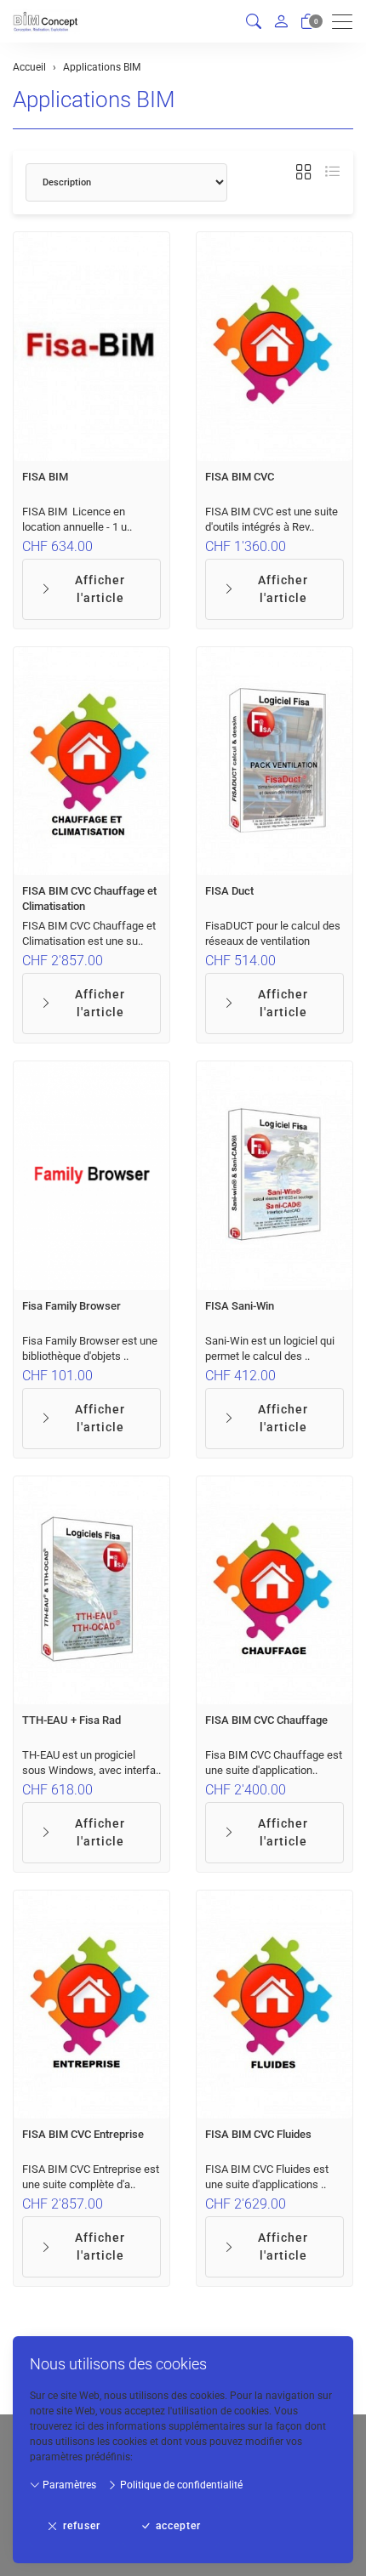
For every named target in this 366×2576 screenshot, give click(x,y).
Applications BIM (94, 100)
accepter (178, 2526)
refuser (82, 2526)
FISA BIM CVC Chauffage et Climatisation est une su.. (89, 933)
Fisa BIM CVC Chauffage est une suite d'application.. (274, 1763)
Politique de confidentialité (180, 2485)
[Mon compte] (281, 21)
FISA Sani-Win (240, 1306)
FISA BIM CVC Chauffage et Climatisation (89, 898)
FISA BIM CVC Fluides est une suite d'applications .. (267, 2177)
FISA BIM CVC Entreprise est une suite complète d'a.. (91, 2177)
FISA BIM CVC (240, 477)
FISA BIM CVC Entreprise (83, 2134)
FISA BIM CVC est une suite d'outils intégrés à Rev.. (272, 519)
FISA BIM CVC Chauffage (266, 1720)
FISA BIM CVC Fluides (258, 2134)
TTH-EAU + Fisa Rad (71, 1720)
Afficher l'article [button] (100, 589)
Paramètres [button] (68, 2485)
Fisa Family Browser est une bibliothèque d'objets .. (90, 1348)
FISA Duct (229, 891)
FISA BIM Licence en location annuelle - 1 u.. (77, 519)
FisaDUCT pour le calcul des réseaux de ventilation (273, 933)
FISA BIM (45, 477)
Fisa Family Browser (71, 1306)
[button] (254, 22)
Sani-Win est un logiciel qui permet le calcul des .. (270, 1348)
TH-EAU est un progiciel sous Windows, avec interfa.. (91, 1763)
